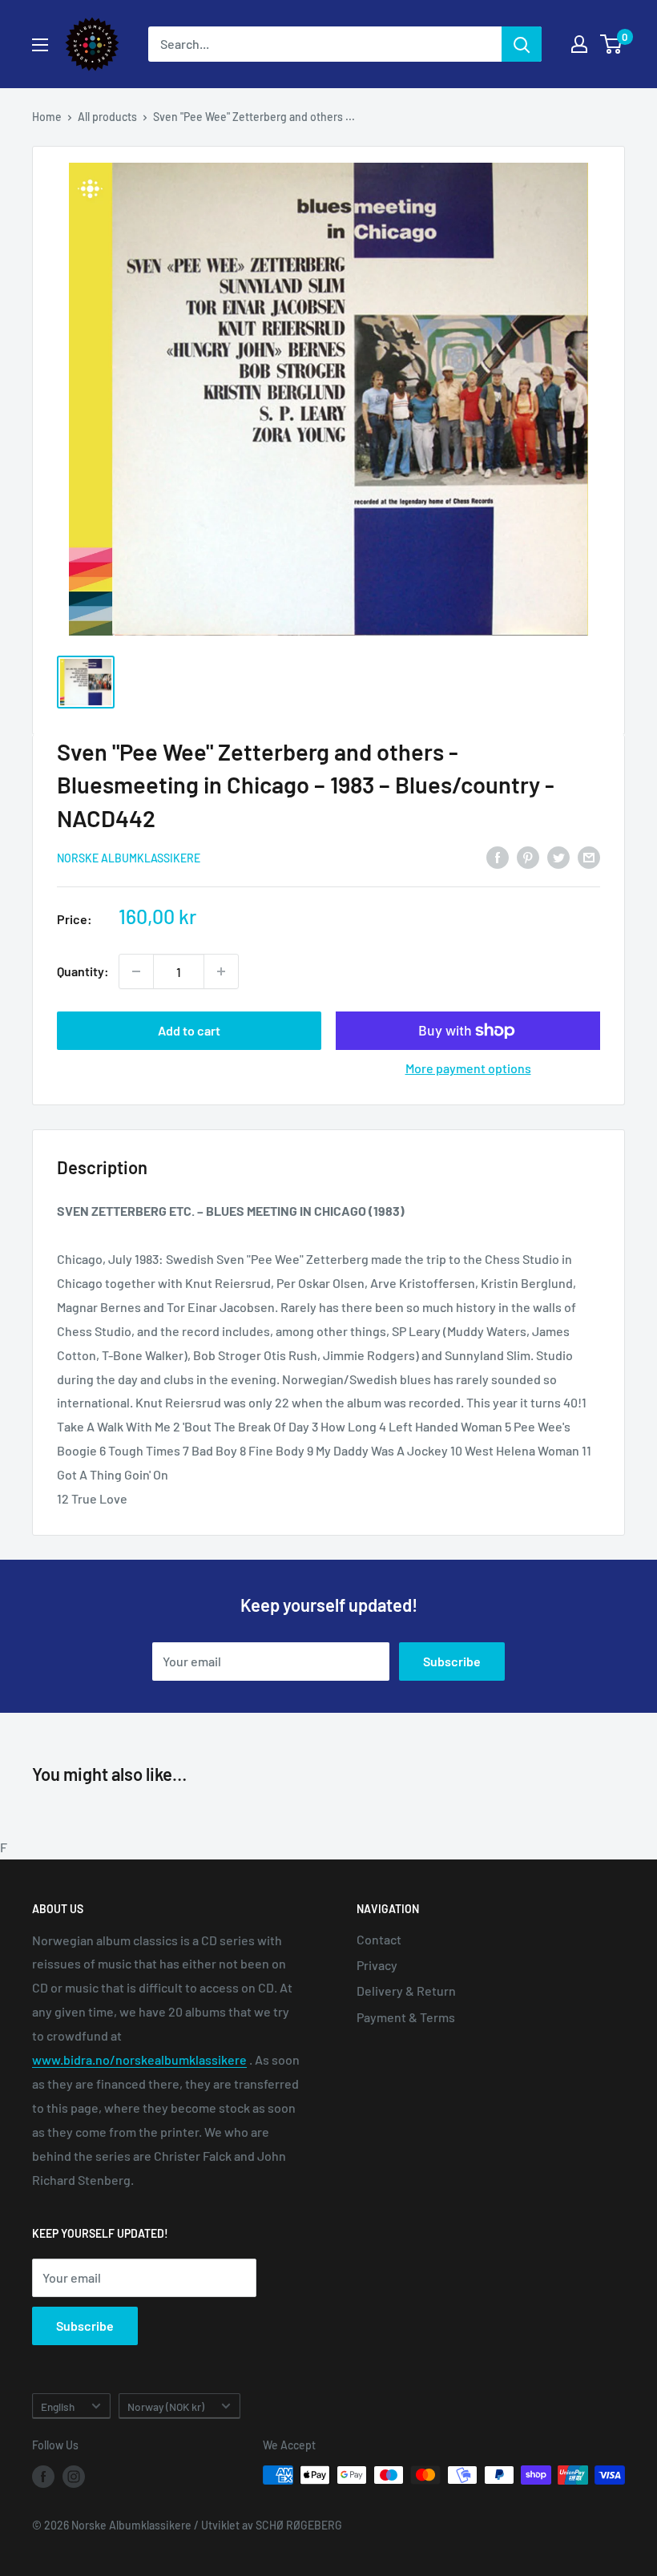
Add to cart (189, 1030)
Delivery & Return (406, 1991)
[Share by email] (589, 856)
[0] (612, 44)
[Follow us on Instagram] (74, 2477)
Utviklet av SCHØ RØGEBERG (272, 2525)
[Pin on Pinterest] (528, 856)
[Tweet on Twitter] (558, 856)
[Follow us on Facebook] (43, 2477)
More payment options (468, 1068)
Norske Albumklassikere (129, 858)
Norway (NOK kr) (166, 2406)
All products (107, 117)
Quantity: (83, 971)
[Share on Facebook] (498, 856)
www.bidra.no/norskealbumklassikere (139, 2059)
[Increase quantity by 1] (221, 971)
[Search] (522, 44)
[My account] (579, 44)
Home (47, 117)
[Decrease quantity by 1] (136, 971)
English (58, 2406)
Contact (379, 1939)
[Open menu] (40, 45)
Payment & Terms (406, 2017)
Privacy (377, 1965)
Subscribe (452, 1661)
